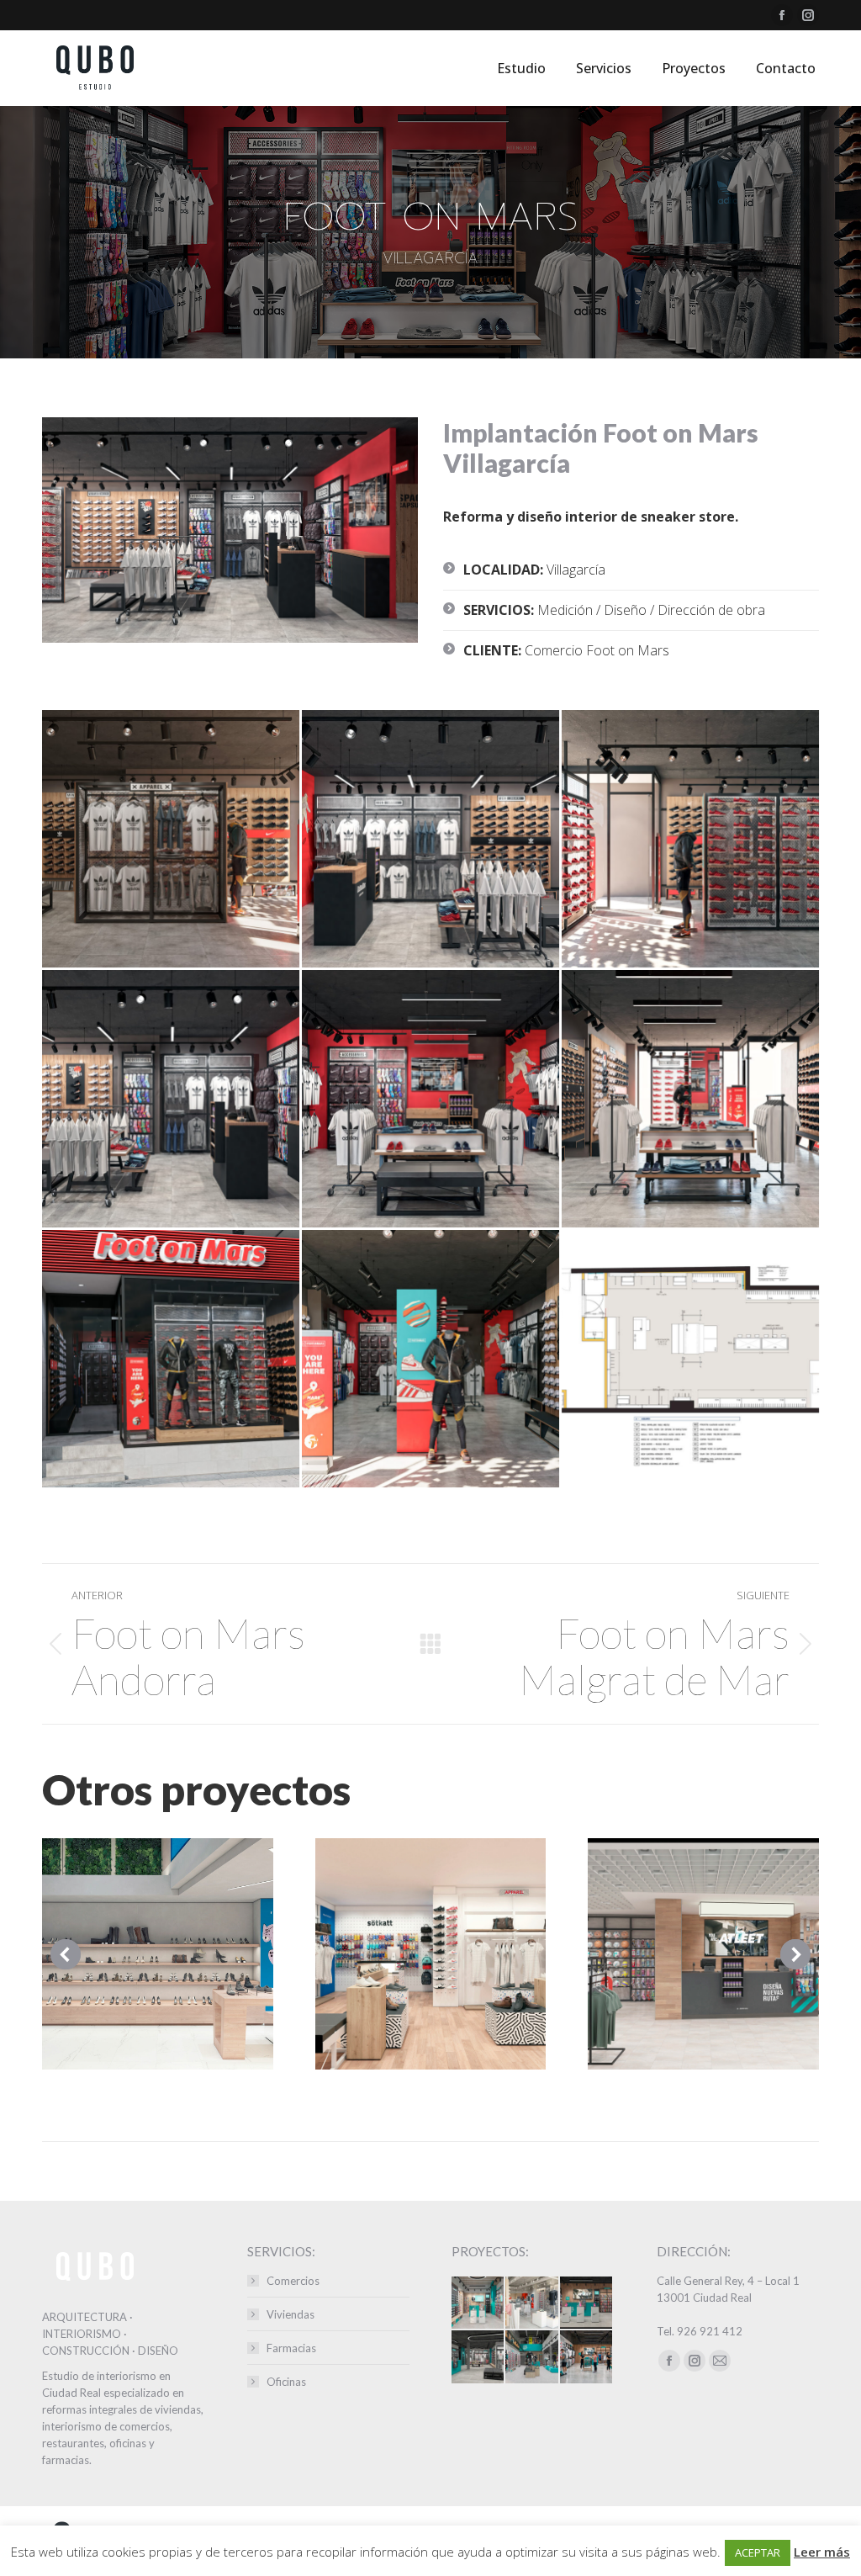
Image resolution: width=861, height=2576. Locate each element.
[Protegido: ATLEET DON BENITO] (587, 2303)
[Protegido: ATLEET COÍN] (587, 2357)
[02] (171, 839)
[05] (171, 1099)
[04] (690, 839)
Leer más (822, 2552)
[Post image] (158, 1954)
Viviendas (291, 2314)
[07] (690, 1099)
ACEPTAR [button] (758, 2552)
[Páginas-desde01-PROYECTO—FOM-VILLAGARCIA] (690, 1359)
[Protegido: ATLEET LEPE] (478, 2357)
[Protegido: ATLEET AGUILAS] (478, 2303)
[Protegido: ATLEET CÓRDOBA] (532, 2357)
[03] (430, 839)
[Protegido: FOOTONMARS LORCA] (532, 2303)
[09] (171, 1359)
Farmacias (291, 2348)
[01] (430, 1359)
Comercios (293, 2281)
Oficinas (286, 2382)
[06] (430, 1099)
